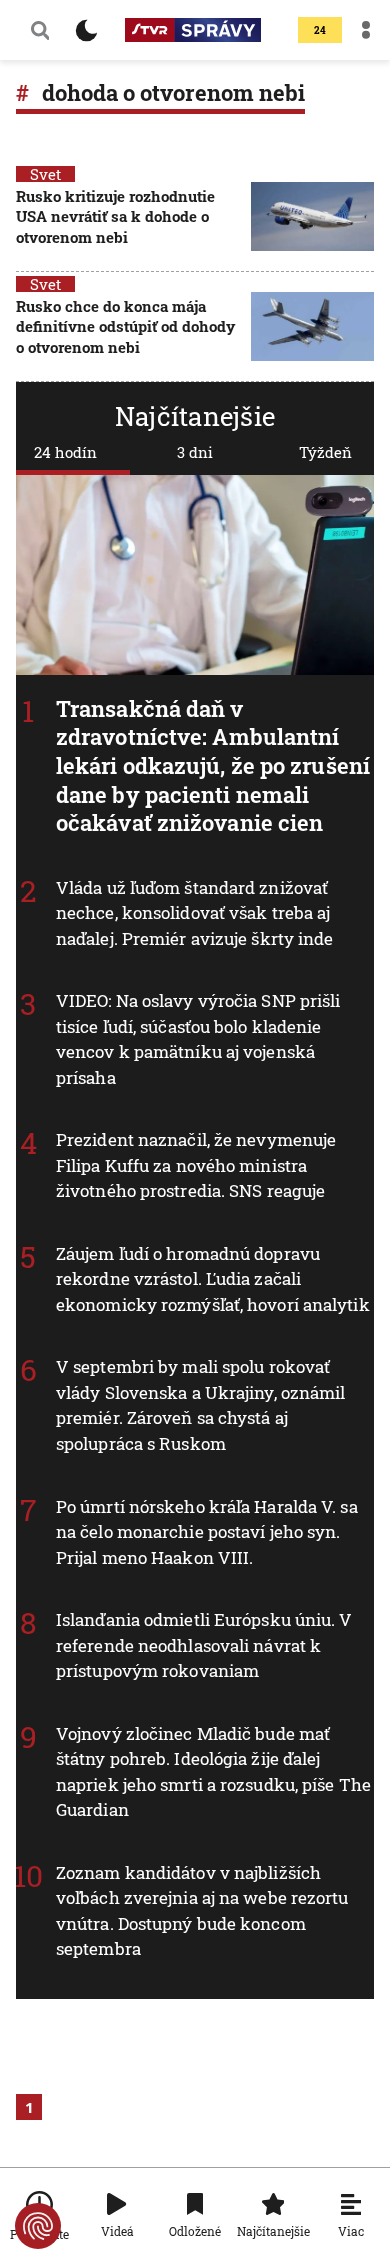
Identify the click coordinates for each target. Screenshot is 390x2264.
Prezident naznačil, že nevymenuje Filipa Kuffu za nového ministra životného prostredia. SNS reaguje (196, 1165)
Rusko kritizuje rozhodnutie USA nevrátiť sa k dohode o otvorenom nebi (115, 216)
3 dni (195, 452)
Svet (45, 174)
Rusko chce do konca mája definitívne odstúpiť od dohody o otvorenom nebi (125, 326)
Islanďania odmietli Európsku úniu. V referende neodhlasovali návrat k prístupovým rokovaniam (204, 1645)
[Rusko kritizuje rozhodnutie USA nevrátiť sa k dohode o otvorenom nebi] (312, 218)
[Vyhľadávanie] (40, 30)
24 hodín (65, 452)
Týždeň (325, 452)
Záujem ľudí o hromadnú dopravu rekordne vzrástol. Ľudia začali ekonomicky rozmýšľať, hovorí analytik (213, 1278)
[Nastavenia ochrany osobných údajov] (38, 2226)
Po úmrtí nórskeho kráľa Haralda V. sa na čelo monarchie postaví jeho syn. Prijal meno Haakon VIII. (207, 1531)
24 (320, 30)
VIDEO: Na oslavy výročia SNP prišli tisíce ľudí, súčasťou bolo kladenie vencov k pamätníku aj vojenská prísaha (198, 1039)
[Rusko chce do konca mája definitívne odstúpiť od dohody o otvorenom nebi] (312, 328)
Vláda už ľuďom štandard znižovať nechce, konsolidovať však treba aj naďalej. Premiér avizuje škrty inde (195, 912)
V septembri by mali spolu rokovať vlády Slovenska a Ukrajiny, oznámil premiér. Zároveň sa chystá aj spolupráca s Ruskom (201, 1405)
